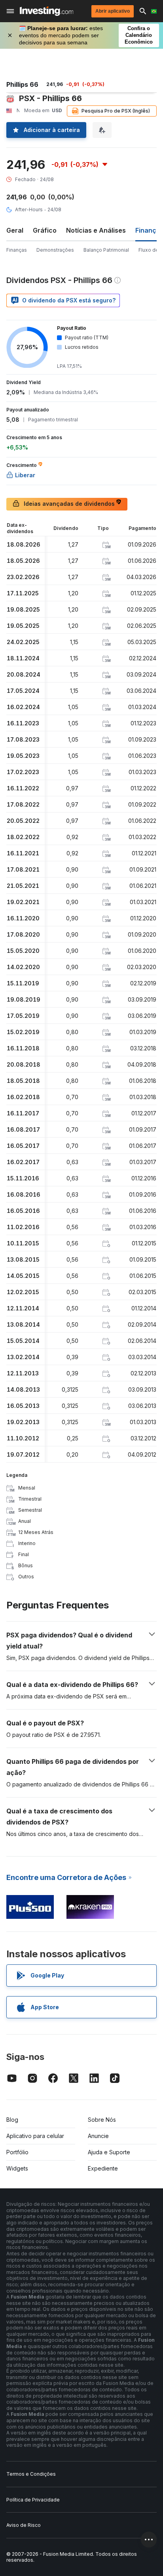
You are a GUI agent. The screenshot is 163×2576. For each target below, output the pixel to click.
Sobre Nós (102, 2120)
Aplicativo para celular (35, 2136)
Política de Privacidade (33, 2500)
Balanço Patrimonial (106, 250)
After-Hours (29, 209)
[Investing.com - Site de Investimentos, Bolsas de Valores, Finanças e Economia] (46, 11)
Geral (15, 230)
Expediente (103, 2168)
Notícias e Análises (96, 230)
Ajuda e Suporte (109, 2152)
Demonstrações (55, 250)
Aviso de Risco (24, 2525)
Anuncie (98, 2136)
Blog (12, 2120)
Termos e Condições (31, 2474)
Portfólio (17, 2152)
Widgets (17, 2168)
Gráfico (45, 230)
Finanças (17, 250)
